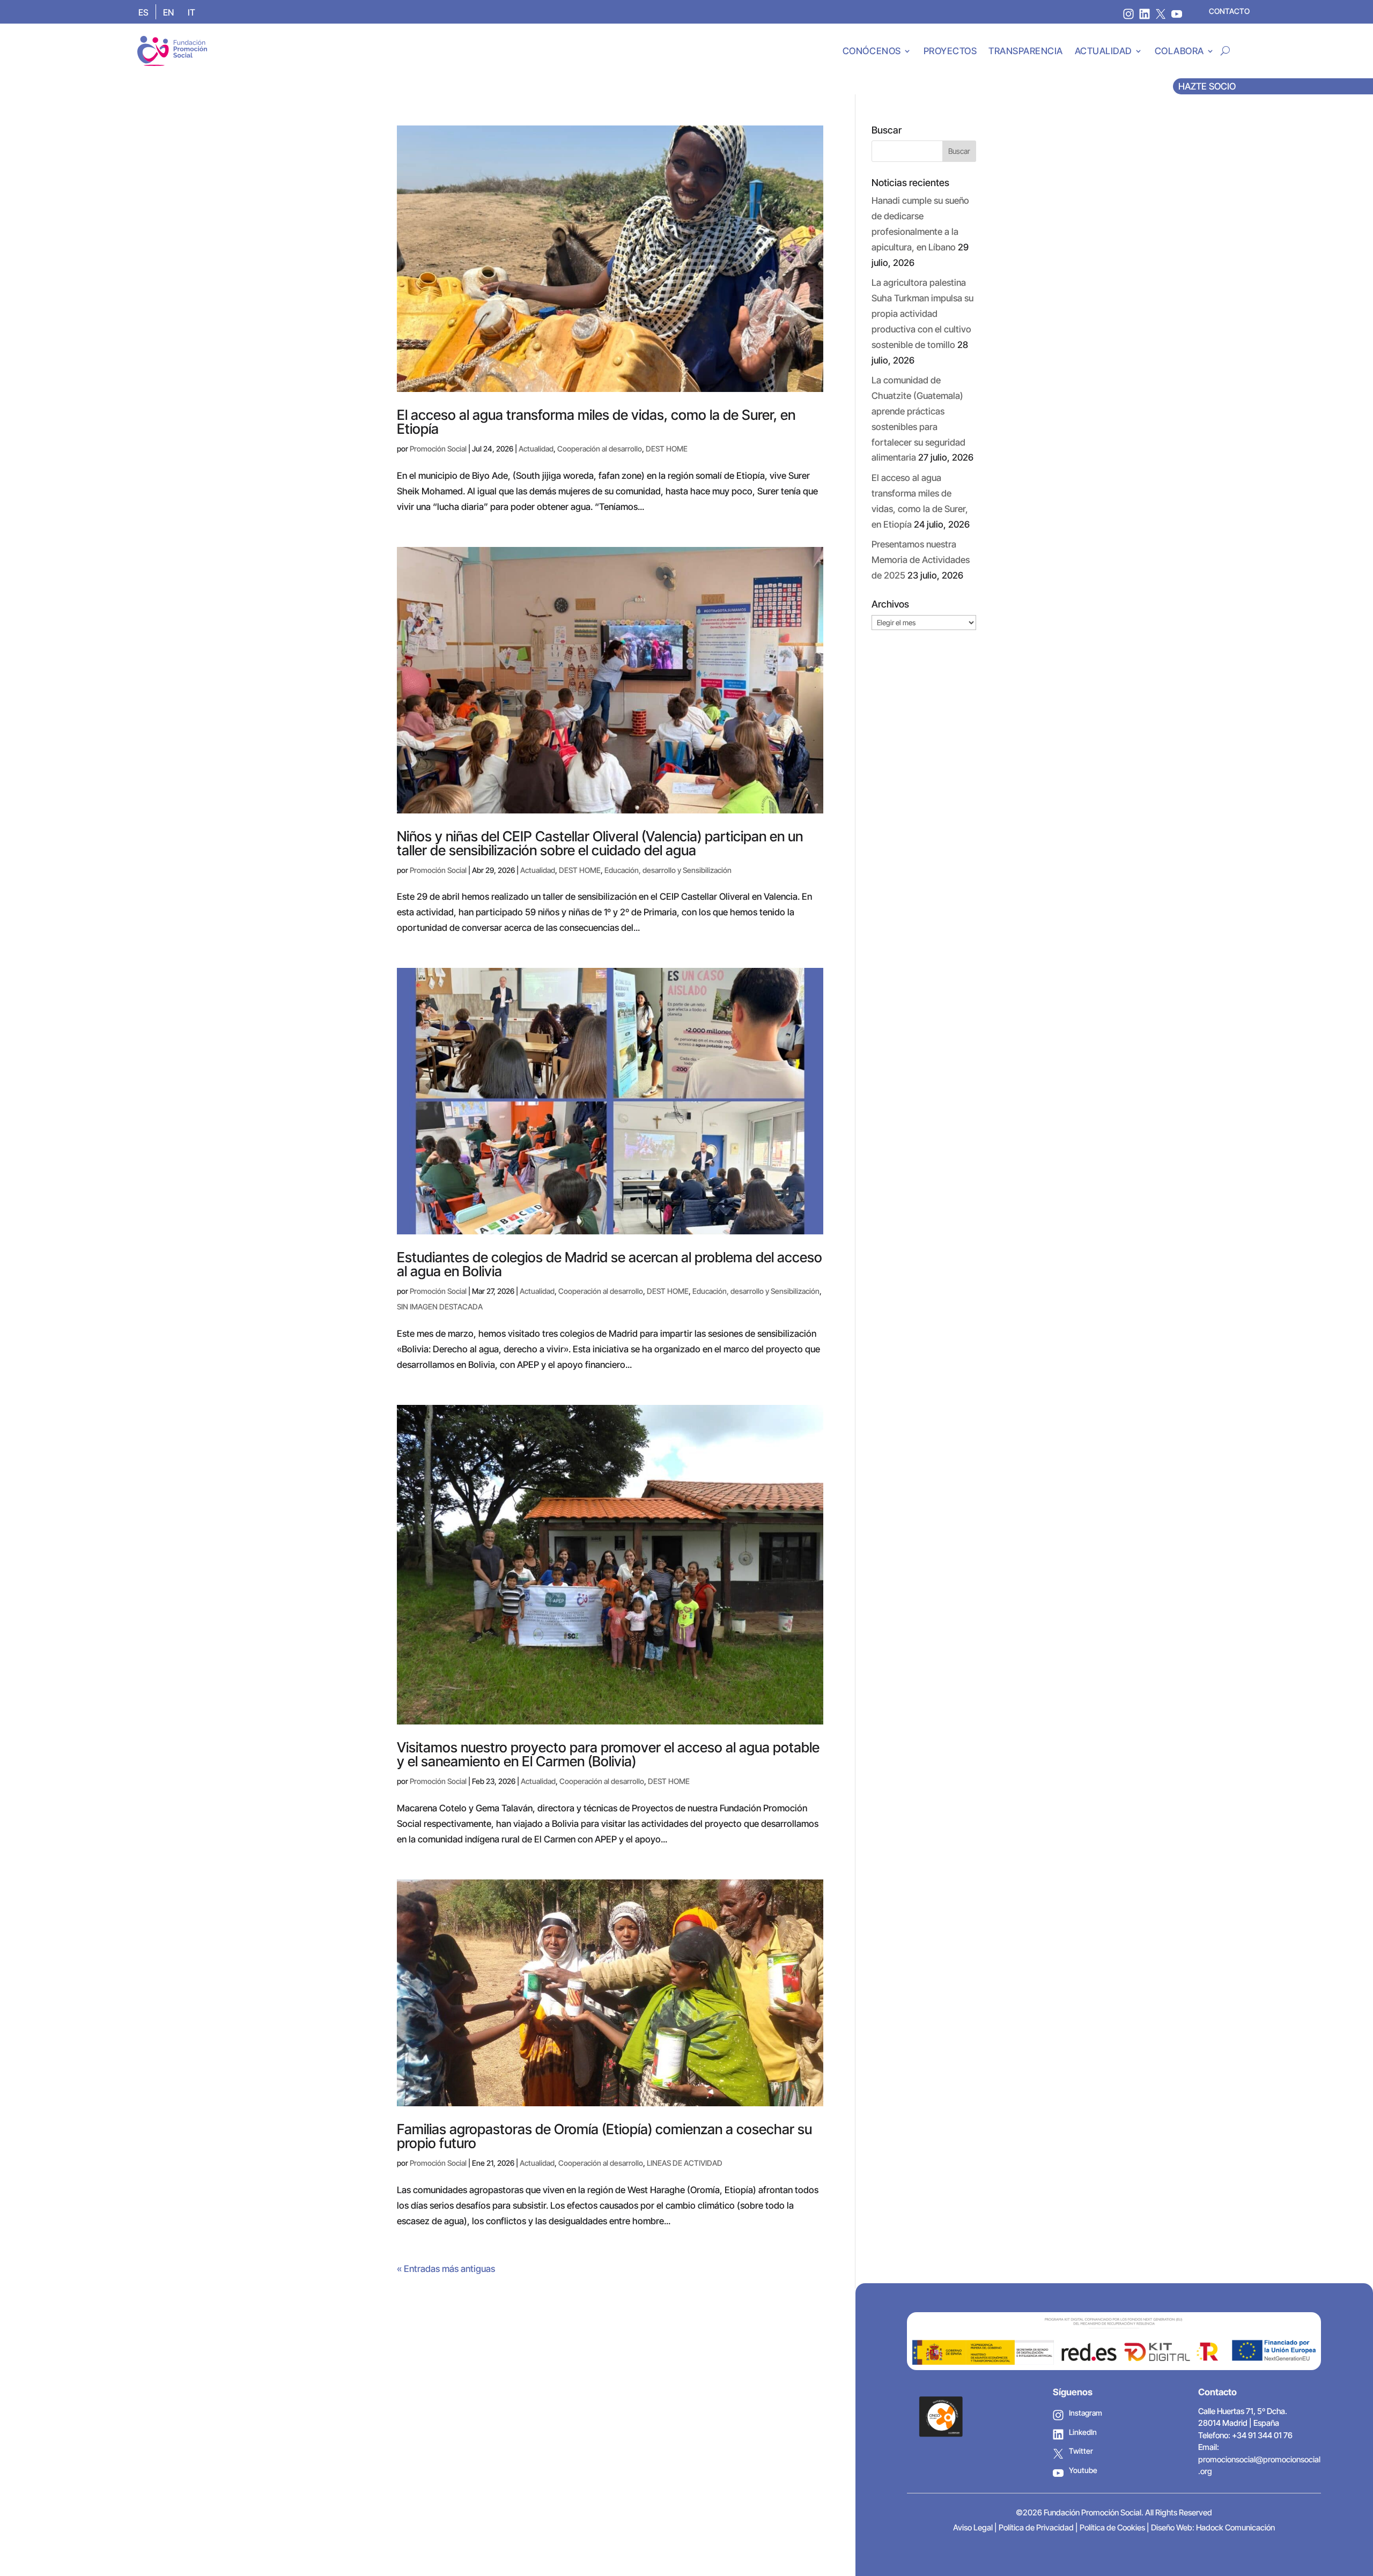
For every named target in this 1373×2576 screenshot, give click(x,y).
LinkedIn (1083, 2432)
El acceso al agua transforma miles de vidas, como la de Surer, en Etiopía (596, 422)
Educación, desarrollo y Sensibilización (668, 870)
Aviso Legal (973, 2527)
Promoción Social (438, 449)
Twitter (1081, 2451)
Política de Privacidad (1036, 2527)
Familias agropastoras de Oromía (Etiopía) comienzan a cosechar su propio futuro (604, 2136)
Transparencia (1026, 51)
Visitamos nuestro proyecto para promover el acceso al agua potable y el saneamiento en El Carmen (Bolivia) (608, 1754)
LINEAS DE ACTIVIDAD (685, 2163)
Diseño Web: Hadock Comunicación (1213, 2527)
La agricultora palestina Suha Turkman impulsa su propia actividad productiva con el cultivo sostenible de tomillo (922, 314)
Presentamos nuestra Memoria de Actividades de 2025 (921, 560)
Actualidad (1103, 51)
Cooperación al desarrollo (600, 449)
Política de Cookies (1112, 2527)
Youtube (1083, 2470)
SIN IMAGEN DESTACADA (440, 1306)
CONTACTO (1229, 11)
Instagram (1086, 2413)
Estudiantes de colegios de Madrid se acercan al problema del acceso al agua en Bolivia (610, 1264)
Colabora (1179, 51)
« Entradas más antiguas (446, 2269)
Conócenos (872, 51)
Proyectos (950, 51)
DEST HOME (667, 449)
